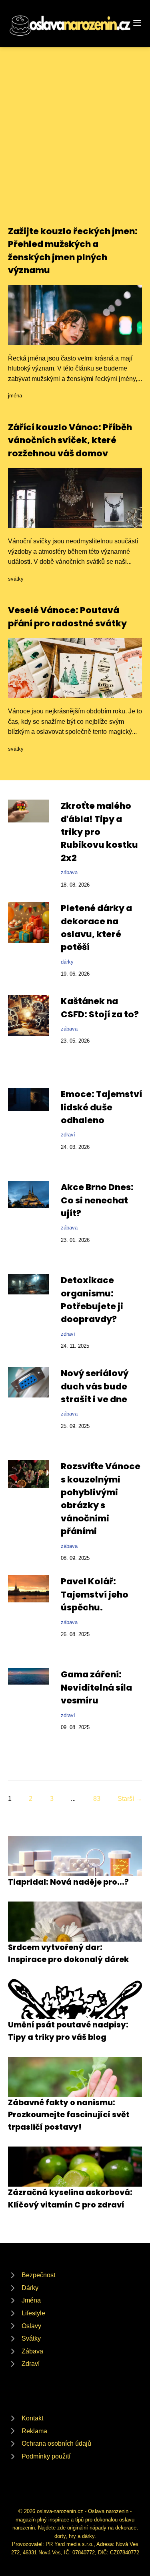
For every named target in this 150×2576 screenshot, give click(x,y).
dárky (67, 962)
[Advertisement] (75, 146)
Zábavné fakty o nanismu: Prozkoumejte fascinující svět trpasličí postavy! (69, 2115)
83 (97, 1799)
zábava (69, 872)
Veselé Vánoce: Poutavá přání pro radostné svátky (67, 617)
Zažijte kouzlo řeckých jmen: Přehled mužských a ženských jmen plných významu (73, 251)
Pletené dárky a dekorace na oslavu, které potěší (96, 928)
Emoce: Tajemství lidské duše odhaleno (101, 1107)
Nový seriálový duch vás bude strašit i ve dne (95, 1386)
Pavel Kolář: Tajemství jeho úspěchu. (95, 1594)
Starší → (130, 1799)
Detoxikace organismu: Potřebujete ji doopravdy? (92, 1300)
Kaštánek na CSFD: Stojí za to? (100, 1008)
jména (15, 396)
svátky (16, 579)
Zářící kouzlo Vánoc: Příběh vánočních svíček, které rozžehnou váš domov (70, 440)
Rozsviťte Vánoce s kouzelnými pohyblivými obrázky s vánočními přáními (101, 1499)
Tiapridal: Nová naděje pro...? (68, 1882)
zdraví (68, 1135)
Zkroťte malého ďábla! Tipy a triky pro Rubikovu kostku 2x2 (99, 832)
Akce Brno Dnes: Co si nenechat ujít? (97, 1200)
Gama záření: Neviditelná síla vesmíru (96, 1687)
